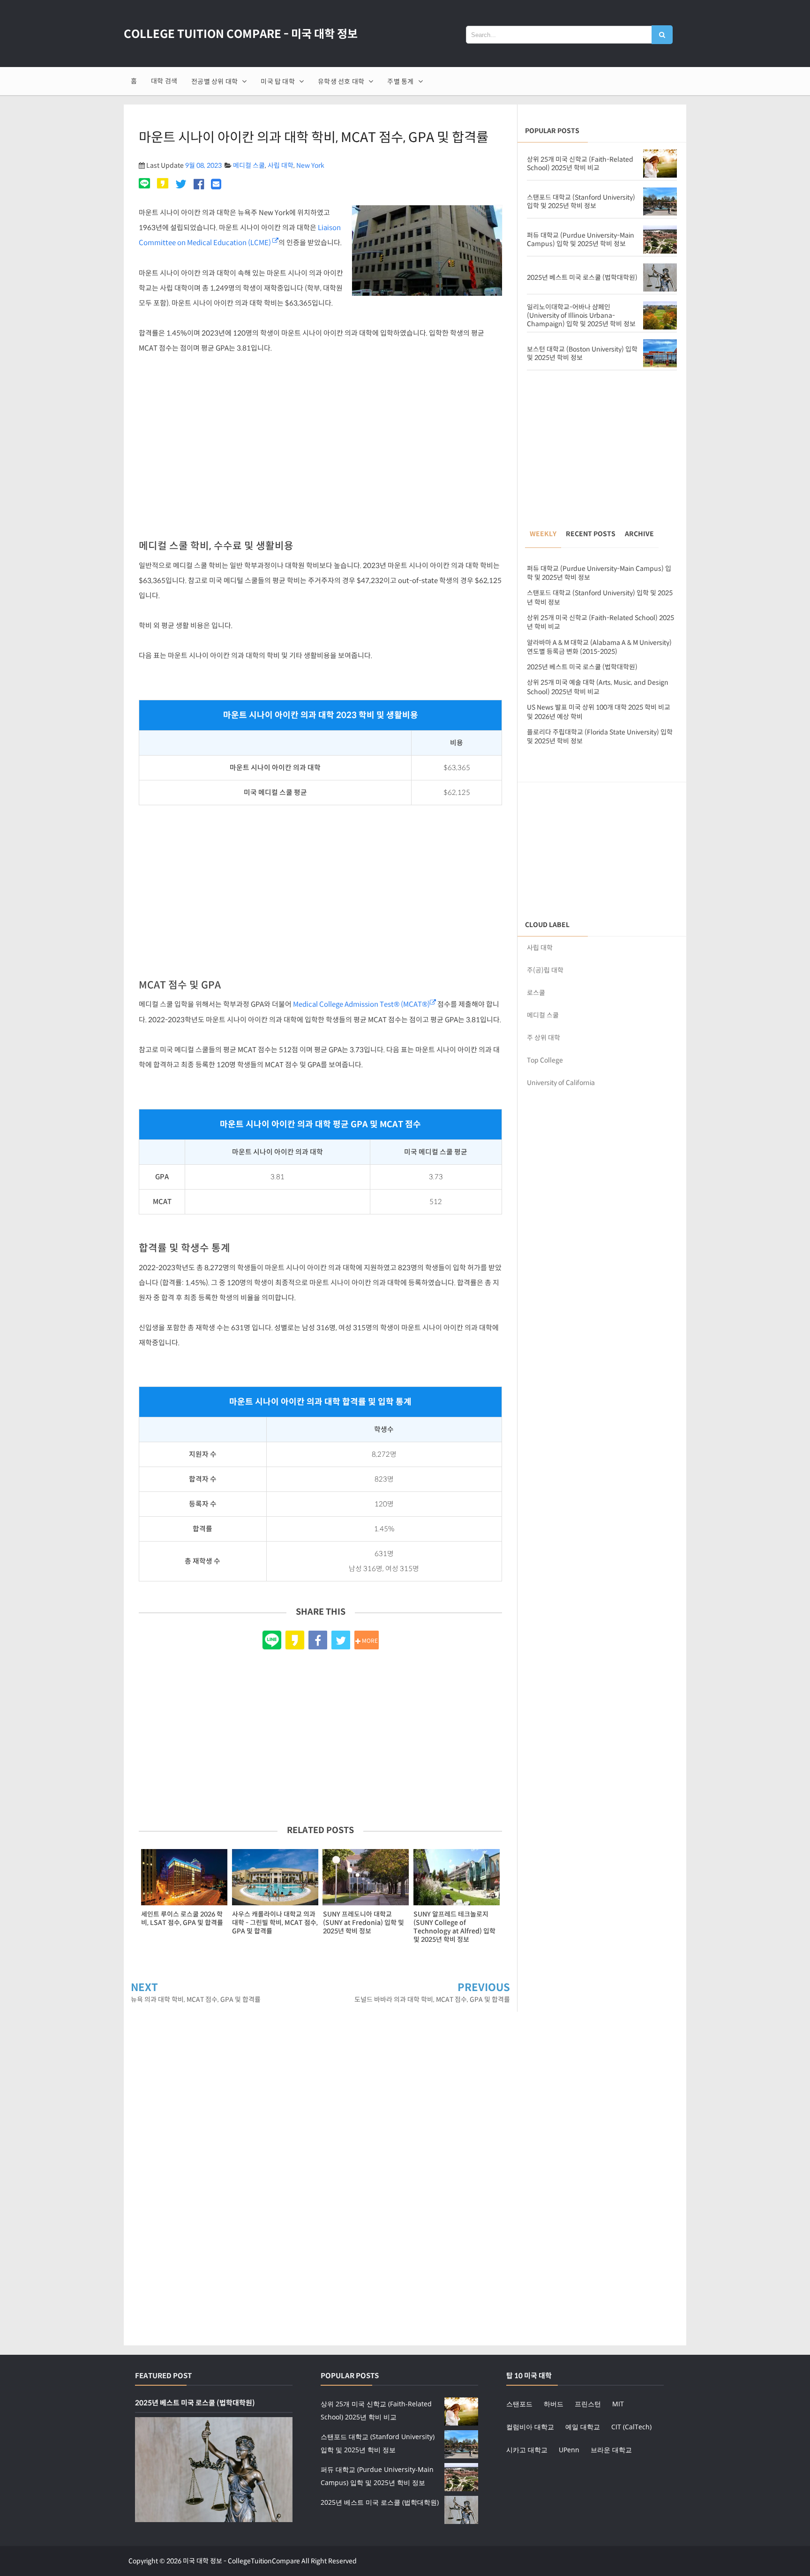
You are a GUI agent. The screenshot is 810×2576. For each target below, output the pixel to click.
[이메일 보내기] (216, 185)
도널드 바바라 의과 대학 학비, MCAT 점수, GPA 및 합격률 (432, 1999)
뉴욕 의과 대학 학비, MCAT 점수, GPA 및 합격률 (196, 1999)
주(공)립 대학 (545, 970)
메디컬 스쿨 (249, 165)
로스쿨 (536, 993)
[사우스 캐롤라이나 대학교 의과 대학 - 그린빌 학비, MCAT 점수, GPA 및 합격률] (275, 1877)
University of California (561, 1083)
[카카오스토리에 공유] (163, 185)
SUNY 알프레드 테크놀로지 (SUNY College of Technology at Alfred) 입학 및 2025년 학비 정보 (454, 1927)
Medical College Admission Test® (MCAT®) (361, 1004)
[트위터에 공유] (181, 185)
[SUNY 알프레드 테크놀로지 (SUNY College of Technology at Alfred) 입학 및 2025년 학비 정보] (457, 1877)
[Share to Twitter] (341, 1640)
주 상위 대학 (544, 1038)
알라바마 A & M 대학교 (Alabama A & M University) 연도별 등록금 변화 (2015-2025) (599, 647)
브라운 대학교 (611, 2450)
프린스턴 (588, 2404)
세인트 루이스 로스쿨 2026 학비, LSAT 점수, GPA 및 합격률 (182, 1918)
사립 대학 (281, 165)
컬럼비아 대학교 (530, 2427)
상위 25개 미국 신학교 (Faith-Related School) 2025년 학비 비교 (580, 164)
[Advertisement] (320, 451)
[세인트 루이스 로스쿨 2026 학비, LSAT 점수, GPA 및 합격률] (184, 1877)
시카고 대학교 (527, 2450)
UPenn (569, 2450)
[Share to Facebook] (318, 1640)
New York (310, 165)
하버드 (554, 2404)
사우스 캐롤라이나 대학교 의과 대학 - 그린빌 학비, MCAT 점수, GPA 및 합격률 (275, 1923)
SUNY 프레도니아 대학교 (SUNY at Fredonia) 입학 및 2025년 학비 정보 (364, 1923)
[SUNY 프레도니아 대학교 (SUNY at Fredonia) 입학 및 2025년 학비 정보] (366, 1877)
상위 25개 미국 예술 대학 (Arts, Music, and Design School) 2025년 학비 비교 (598, 687)
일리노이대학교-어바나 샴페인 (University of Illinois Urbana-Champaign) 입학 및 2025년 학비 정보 (581, 315)
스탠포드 (519, 2404)
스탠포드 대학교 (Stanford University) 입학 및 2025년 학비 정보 (581, 202)
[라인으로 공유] (146, 185)
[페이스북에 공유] (199, 185)
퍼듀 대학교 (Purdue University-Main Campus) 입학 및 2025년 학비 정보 (581, 240)
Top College (545, 1060)
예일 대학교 (583, 2427)
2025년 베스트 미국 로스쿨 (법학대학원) (582, 277)
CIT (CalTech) (631, 2427)
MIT (618, 2404)
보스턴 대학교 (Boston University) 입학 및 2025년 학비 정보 (582, 353)
